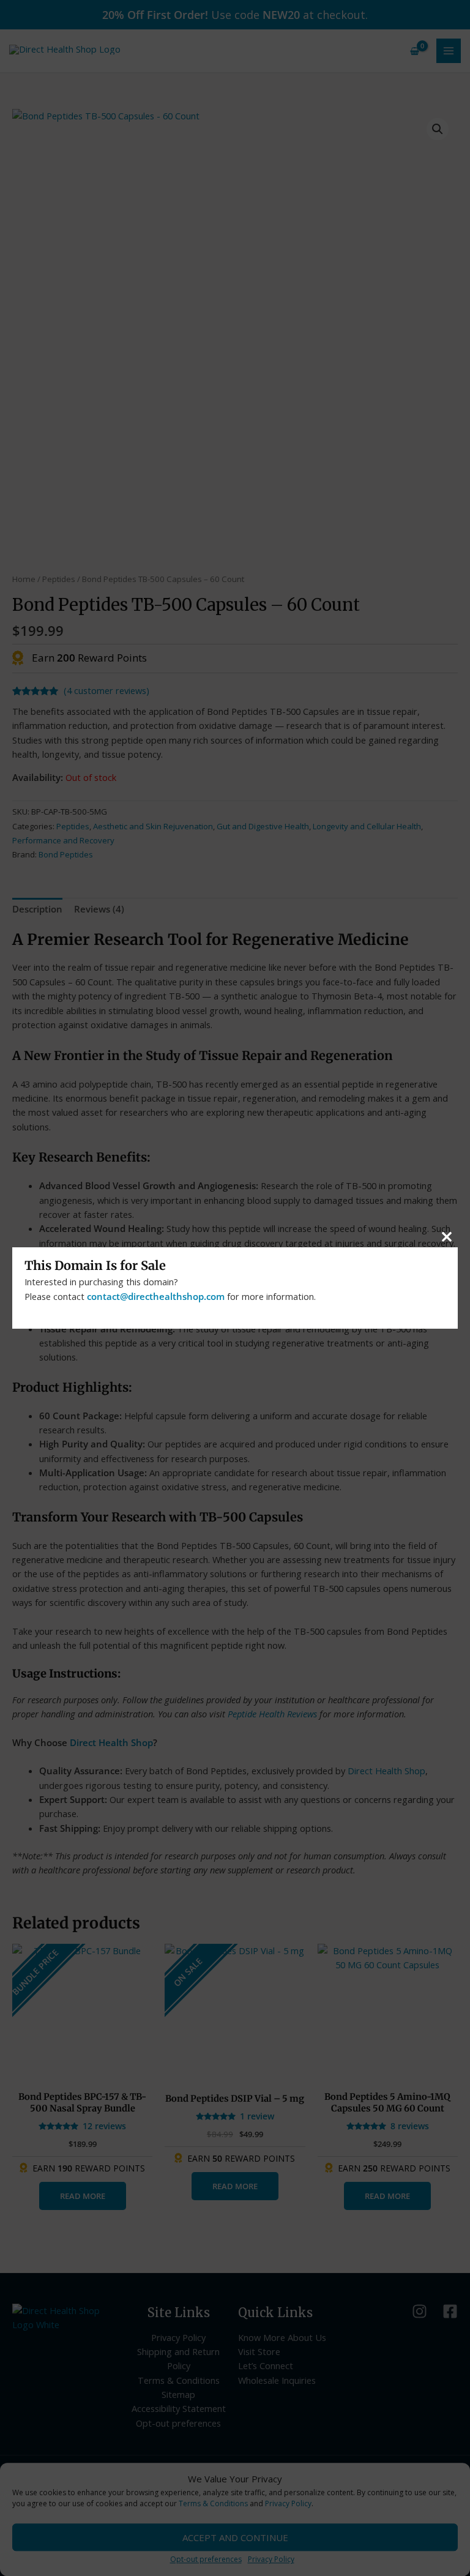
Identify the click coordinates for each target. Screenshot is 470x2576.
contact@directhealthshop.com (156, 1296)
